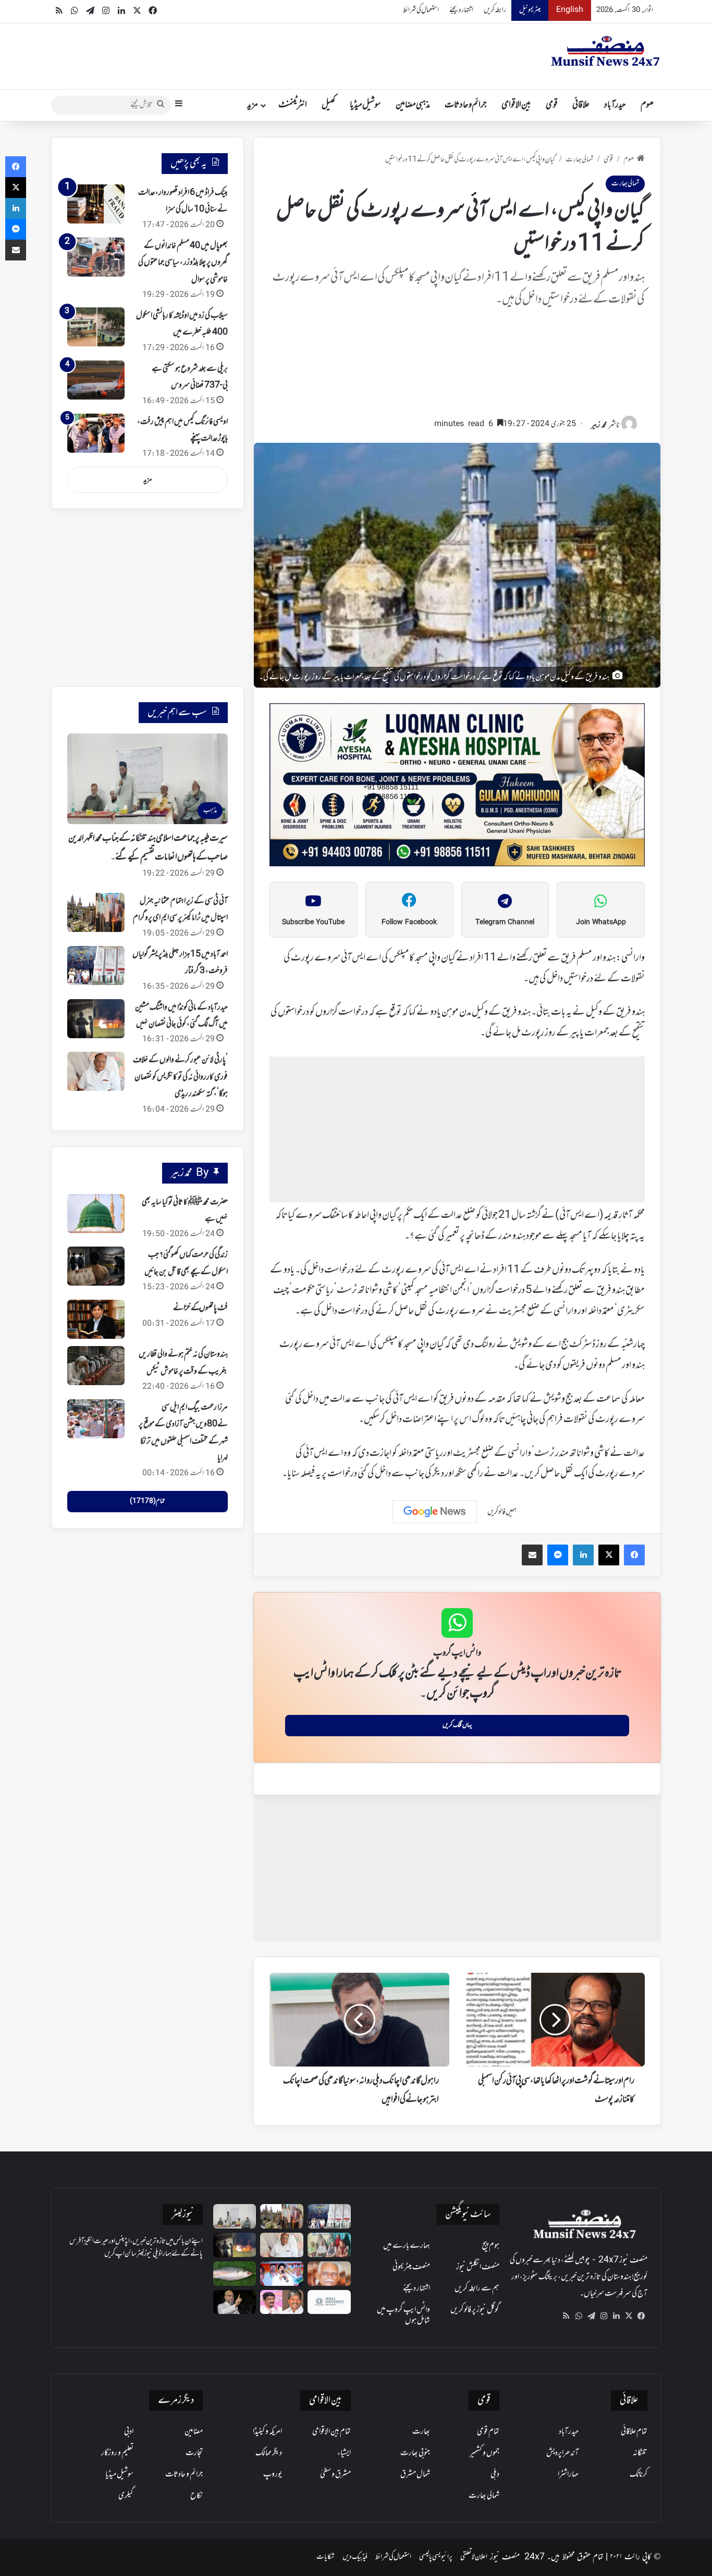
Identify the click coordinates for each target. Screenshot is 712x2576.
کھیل (328, 105)
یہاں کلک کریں (457, 1725)
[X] (629, 2316)
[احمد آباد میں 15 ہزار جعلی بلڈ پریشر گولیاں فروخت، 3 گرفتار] (96, 966)
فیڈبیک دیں (355, 2557)
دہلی (495, 2474)
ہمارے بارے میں (407, 2246)
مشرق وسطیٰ (335, 2474)
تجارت (194, 2453)
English (570, 10)
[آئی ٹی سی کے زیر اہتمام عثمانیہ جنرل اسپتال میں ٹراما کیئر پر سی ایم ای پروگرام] (96, 912)
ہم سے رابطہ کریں (477, 2288)
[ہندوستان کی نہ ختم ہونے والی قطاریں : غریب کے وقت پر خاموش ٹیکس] (96, 1366)
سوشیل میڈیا (365, 105)
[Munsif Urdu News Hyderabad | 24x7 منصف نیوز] (606, 51)
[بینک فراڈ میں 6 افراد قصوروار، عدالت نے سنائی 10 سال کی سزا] (96, 204)
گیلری (126, 2496)
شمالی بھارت (579, 160)
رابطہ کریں (495, 10)
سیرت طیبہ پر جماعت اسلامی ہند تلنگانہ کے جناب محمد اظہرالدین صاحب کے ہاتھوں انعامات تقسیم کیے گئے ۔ (148, 848)
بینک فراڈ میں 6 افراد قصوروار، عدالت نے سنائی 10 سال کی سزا (183, 201)
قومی (552, 105)
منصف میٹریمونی (411, 2267)
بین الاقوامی (516, 105)
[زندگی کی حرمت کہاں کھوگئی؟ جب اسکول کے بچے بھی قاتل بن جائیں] (96, 1266)
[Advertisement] (457, 367)
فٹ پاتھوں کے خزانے (200, 1308)
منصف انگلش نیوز (478, 2267)
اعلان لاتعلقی (474, 2557)
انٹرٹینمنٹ (293, 105)
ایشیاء (344, 2453)
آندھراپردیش (562, 2453)
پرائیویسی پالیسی (436, 2557)
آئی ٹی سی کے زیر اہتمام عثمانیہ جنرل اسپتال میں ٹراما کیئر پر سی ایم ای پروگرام (180, 910)
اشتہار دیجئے (461, 10)
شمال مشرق (415, 2474)
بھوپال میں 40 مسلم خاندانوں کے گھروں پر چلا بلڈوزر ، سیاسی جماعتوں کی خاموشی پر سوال (183, 263)
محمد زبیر (599, 425)
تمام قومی (488, 2432)
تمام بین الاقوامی (332, 2432)
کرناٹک (639, 2474)
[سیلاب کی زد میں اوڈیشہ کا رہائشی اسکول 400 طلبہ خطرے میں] (96, 327)
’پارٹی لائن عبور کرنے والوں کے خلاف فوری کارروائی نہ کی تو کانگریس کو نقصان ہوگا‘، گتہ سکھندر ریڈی (180, 1077)
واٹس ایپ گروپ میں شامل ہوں (403, 2315)
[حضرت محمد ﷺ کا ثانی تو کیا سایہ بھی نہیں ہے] (96, 1214)
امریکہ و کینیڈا (267, 2432)
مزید (253, 105)
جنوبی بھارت (415, 2453)
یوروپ (273, 2474)
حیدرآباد (615, 105)
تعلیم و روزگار (117, 2453)
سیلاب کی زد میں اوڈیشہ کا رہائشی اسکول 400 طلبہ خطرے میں (182, 324)
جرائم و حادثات (466, 105)
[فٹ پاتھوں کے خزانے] (96, 1319)
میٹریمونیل (530, 10)
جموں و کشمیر (484, 2453)
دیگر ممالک (269, 2453)
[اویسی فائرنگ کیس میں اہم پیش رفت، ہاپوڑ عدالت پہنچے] (96, 433)
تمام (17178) (147, 1501)
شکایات (326, 2557)
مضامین (194, 2432)
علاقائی (581, 105)
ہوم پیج (491, 2246)
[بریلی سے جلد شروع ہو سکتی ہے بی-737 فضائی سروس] (96, 380)
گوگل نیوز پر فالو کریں (475, 2310)
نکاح (197, 2496)
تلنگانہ (640, 2453)
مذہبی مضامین (413, 105)
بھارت (421, 2432)
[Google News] (435, 1512)
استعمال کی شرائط (421, 10)
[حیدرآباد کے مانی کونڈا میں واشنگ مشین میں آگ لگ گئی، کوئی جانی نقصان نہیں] (96, 1019)
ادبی (129, 2432)
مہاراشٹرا (568, 2474)
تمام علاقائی (634, 2432)
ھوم (647, 105)
